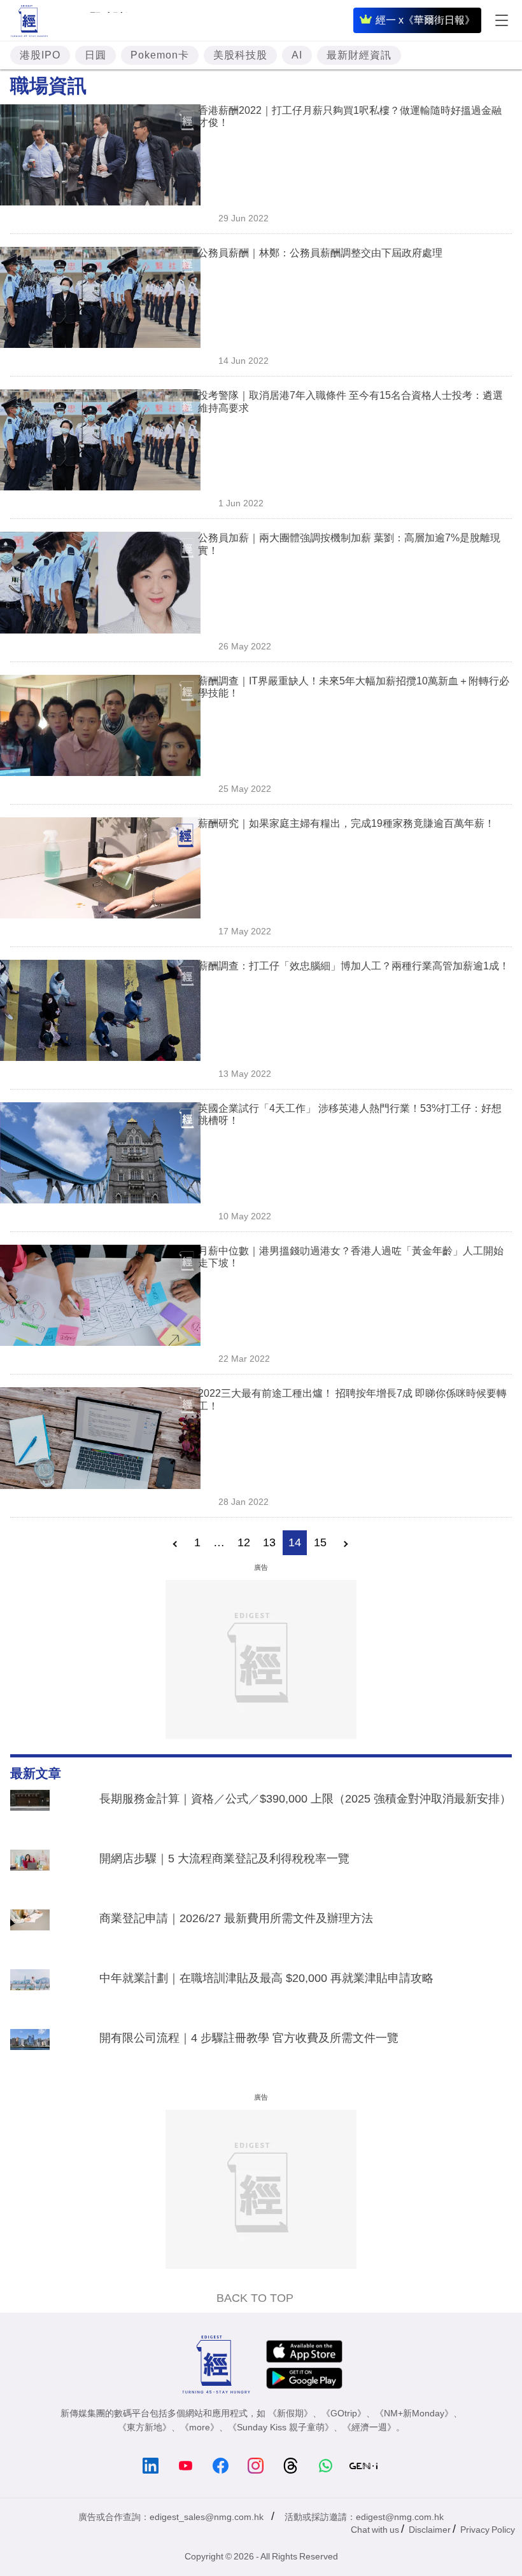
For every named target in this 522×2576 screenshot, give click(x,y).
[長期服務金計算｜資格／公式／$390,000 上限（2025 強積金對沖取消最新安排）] (30, 1813)
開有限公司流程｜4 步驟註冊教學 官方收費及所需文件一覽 (249, 2038)
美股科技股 (240, 55)
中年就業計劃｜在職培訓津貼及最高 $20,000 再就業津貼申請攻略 (266, 1978)
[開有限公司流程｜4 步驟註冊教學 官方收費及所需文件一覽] (30, 2053)
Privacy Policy (488, 2530)
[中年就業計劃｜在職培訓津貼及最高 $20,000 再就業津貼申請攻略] (30, 1993)
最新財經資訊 (359, 55)
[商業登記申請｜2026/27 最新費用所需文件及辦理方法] (30, 1933)
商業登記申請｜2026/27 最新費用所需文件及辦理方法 (236, 1918)
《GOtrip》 (344, 2413)
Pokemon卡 (160, 55)
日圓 (95, 55)
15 (320, 1542)
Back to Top (255, 2298)
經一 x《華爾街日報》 (425, 20)
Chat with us (375, 2530)
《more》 (200, 2427)
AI (297, 55)
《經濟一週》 (369, 2427)
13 (269, 1542)
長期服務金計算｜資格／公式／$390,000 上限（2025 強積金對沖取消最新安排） (305, 1799)
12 (244, 1542)
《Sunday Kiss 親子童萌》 (281, 2427)
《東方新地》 (145, 2427)
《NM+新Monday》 (414, 2413)
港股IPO (40, 55)
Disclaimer (430, 2530)
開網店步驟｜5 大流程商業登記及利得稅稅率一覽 (224, 1859)
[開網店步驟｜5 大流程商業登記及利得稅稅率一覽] (30, 1873)
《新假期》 (290, 2413)
